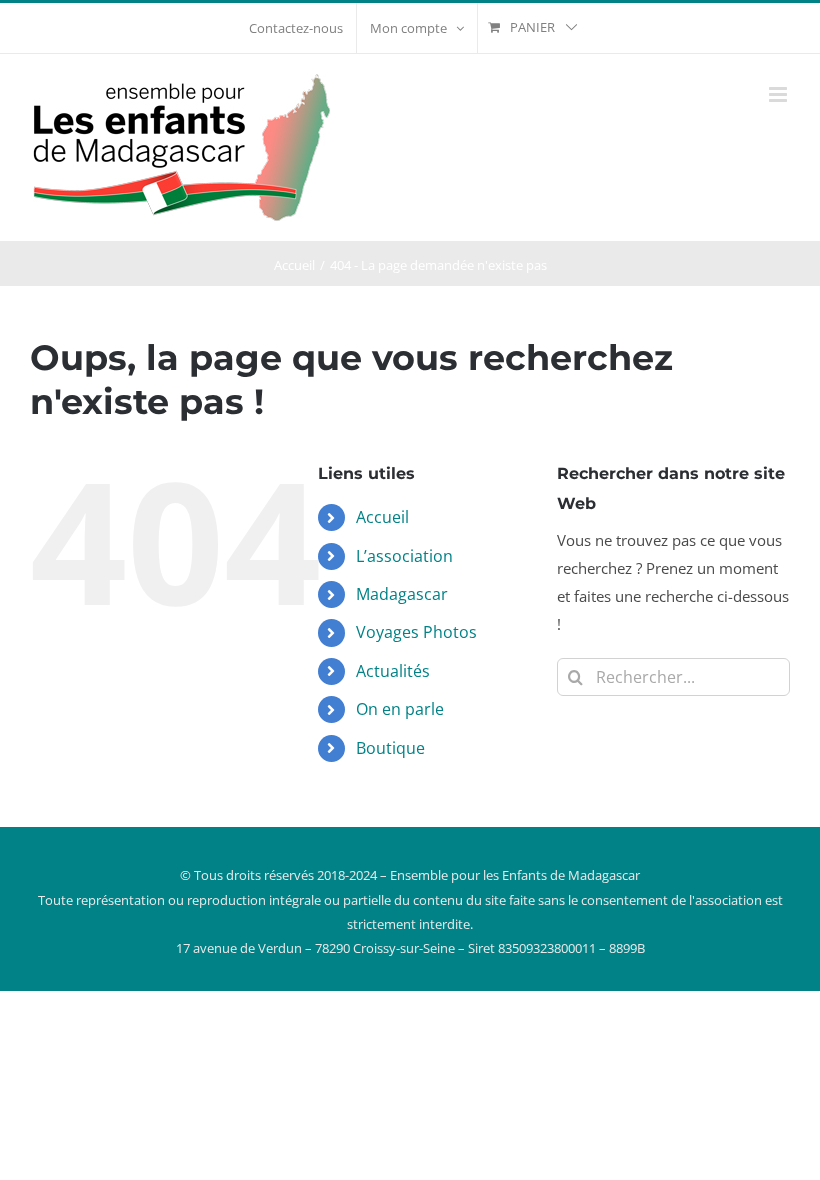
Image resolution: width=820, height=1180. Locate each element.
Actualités (393, 671)
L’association (404, 556)
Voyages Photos (416, 632)
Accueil (382, 517)
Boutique (390, 748)
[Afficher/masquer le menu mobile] (779, 94)
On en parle (400, 709)
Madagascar (402, 594)
